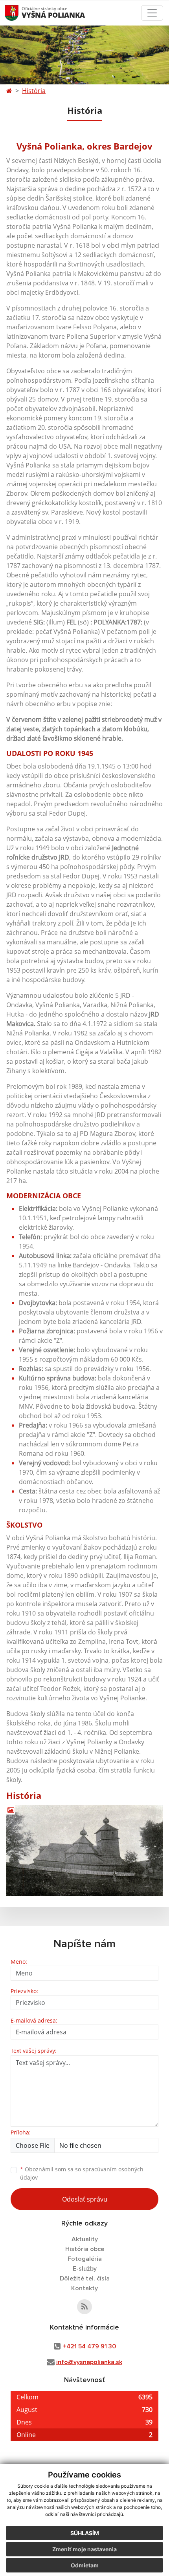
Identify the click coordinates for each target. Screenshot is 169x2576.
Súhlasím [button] (85, 2533)
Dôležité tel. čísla (85, 2278)
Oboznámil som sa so (82, 2173)
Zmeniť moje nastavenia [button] (84, 2549)
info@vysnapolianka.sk (89, 2362)
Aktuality (85, 2239)
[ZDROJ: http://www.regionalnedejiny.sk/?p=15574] (84, 1851)
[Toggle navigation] (152, 13)
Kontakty (84, 2288)
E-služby (85, 2269)
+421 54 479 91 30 (89, 2346)
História (34, 91)
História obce (85, 2249)
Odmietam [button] (85, 2565)
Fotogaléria (85, 2259)
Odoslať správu (85, 2199)
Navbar (19, 13)
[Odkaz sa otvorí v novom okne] (84, 2307)
